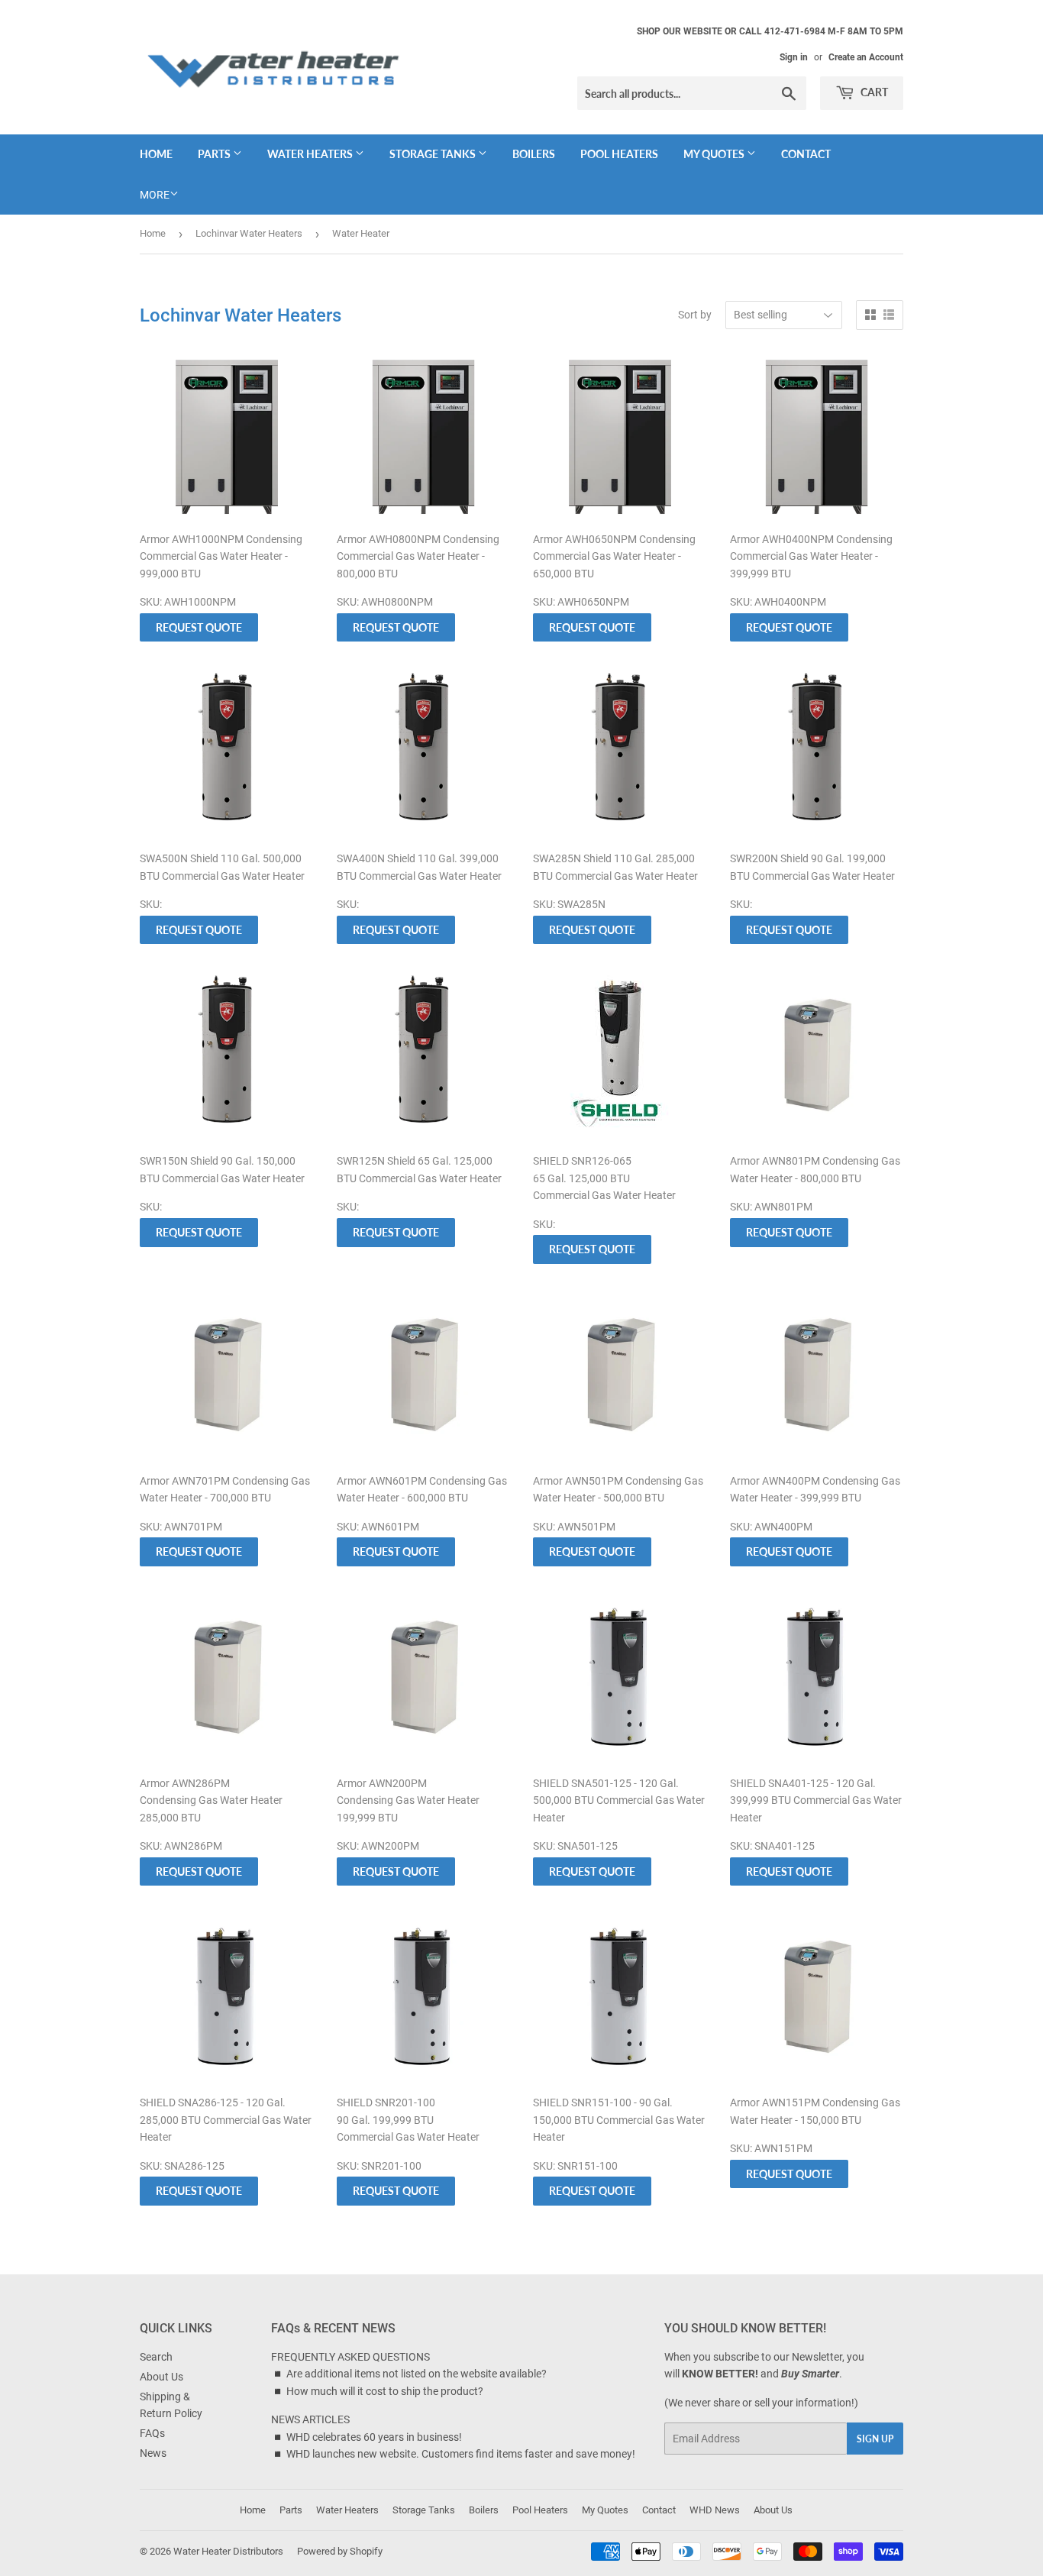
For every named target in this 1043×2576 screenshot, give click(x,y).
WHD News (715, 2510)
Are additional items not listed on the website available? (417, 2374)
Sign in (794, 57)
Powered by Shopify (340, 2551)
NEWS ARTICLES (310, 2419)
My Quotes (715, 154)
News (153, 2453)
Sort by (695, 315)
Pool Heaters (619, 154)
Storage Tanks (434, 154)
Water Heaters (311, 154)
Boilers (534, 154)
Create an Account (866, 57)
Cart (873, 92)
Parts (215, 154)
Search (156, 2357)
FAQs (152, 2433)
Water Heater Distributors (228, 2551)
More (155, 195)
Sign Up (875, 2439)
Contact (806, 154)
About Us (161, 2377)
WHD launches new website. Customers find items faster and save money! (461, 2454)
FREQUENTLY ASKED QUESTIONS (350, 2357)
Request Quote (199, 627)
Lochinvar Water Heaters (249, 233)
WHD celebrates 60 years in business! (374, 2437)
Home (156, 154)
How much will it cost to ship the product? (385, 2391)
